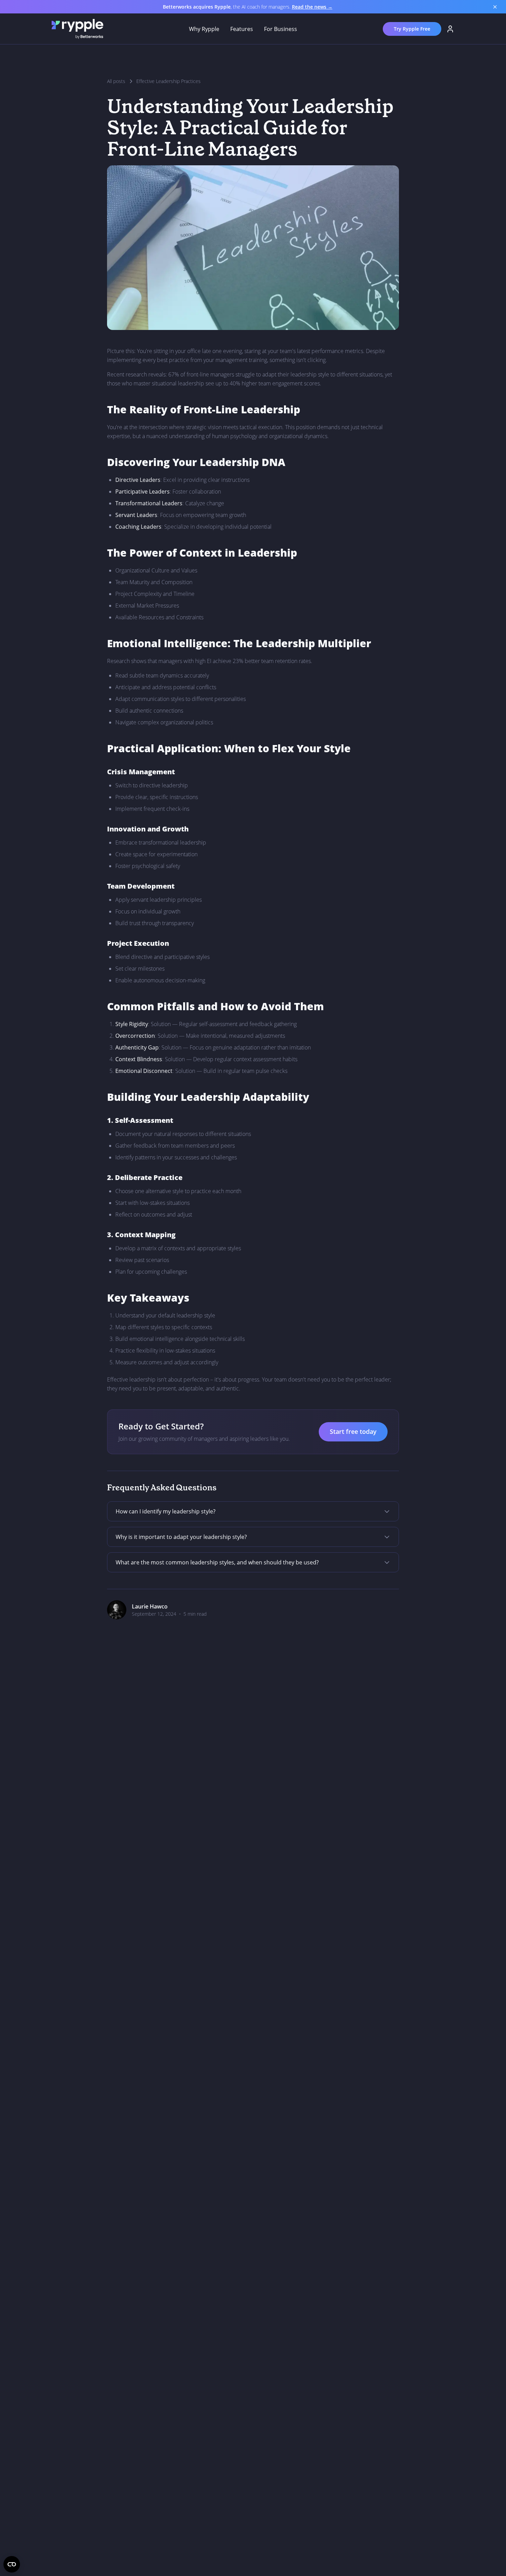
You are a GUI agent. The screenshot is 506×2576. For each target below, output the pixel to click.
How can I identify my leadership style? (166, 1511)
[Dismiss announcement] (495, 7)
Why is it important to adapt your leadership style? (181, 1537)
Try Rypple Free (412, 29)
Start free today (353, 1431)
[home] (77, 29)
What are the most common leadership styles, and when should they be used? (217, 1562)
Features (242, 29)
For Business (281, 29)
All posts (116, 81)
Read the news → (312, 7)
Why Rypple (204, 29)
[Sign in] (450, 29)
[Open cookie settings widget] (12, 2564)
